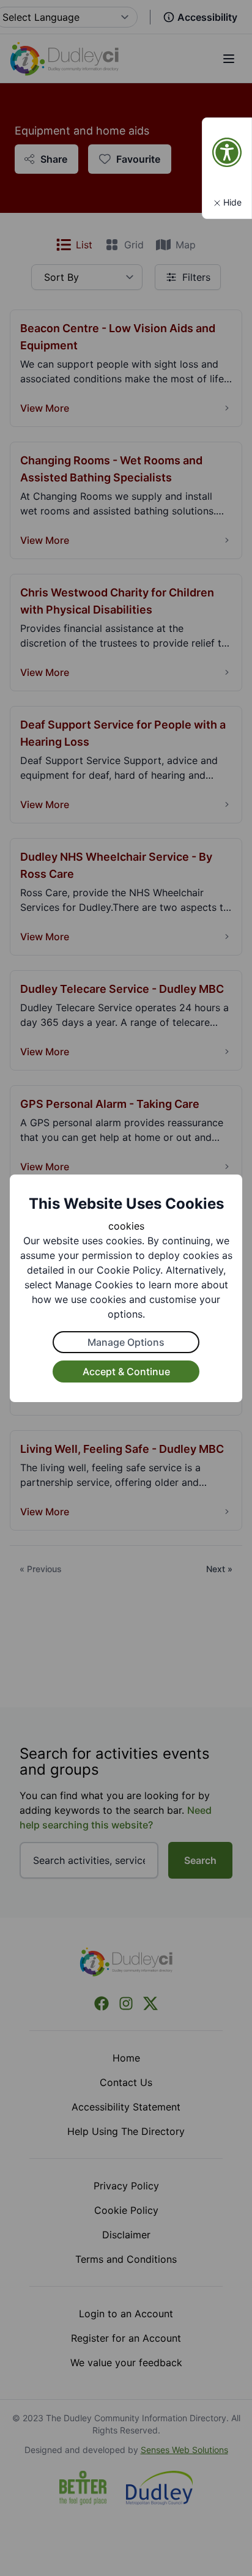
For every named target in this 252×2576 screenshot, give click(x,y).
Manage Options (126, 1342)
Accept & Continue (126, 1372)
